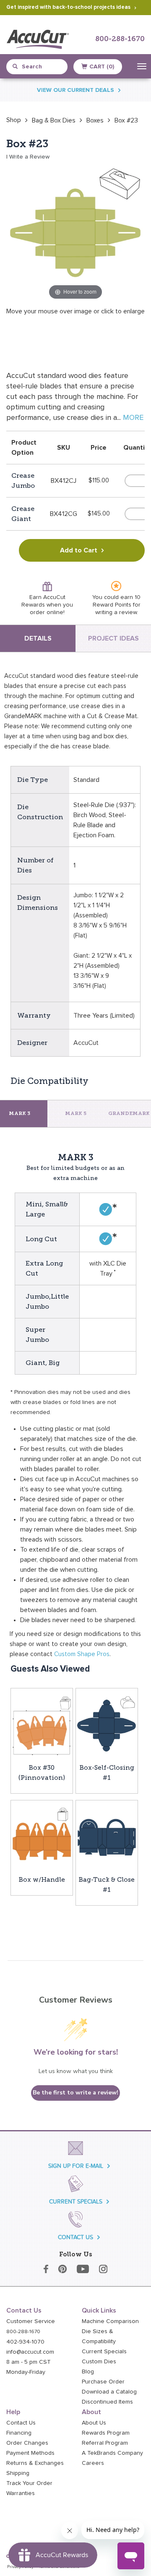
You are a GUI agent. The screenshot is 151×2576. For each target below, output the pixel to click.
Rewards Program (106, 2433)
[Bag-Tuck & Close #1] (107, 1837)
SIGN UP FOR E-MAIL (76, 2166)
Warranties (21, 2493)
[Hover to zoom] (75, 232)
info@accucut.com (30, 2352)
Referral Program (105, 2443)
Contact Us (21, 2423)
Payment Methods (30, 2453)
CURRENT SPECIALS (76, 2202)
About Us (94, 2423)
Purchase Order (103, 2382)
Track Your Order (29, 2483)
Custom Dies (99, 2362)
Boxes (95, 120)
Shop (14, 120)
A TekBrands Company (112, 2453)
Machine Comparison (110, 2321)
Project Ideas (113, 638)
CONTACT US (75, 2237)
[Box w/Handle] (42, 1837)
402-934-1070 (25, 2342)
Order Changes (27, 2443)
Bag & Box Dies (54, 120)
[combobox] (40, 67)
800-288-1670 (120, 39)
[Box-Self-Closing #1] (107, 1725)
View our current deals (75, 90)
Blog (88, 2372)
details (38, 638)
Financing (19, 2433)
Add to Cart (79, 550)
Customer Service (31, 2321)
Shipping (18, 2473)
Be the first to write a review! (75, 2093)
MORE (133, 418)
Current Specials (104, 2352)
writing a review (116, 612)
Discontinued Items (107, 2402)
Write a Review (29, 157)
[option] (14, 120)
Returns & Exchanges (35, 2463)
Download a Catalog (109, 2392)
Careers (93, 2463)
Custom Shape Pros (82, 1654)
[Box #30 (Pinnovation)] (42, 1725)
